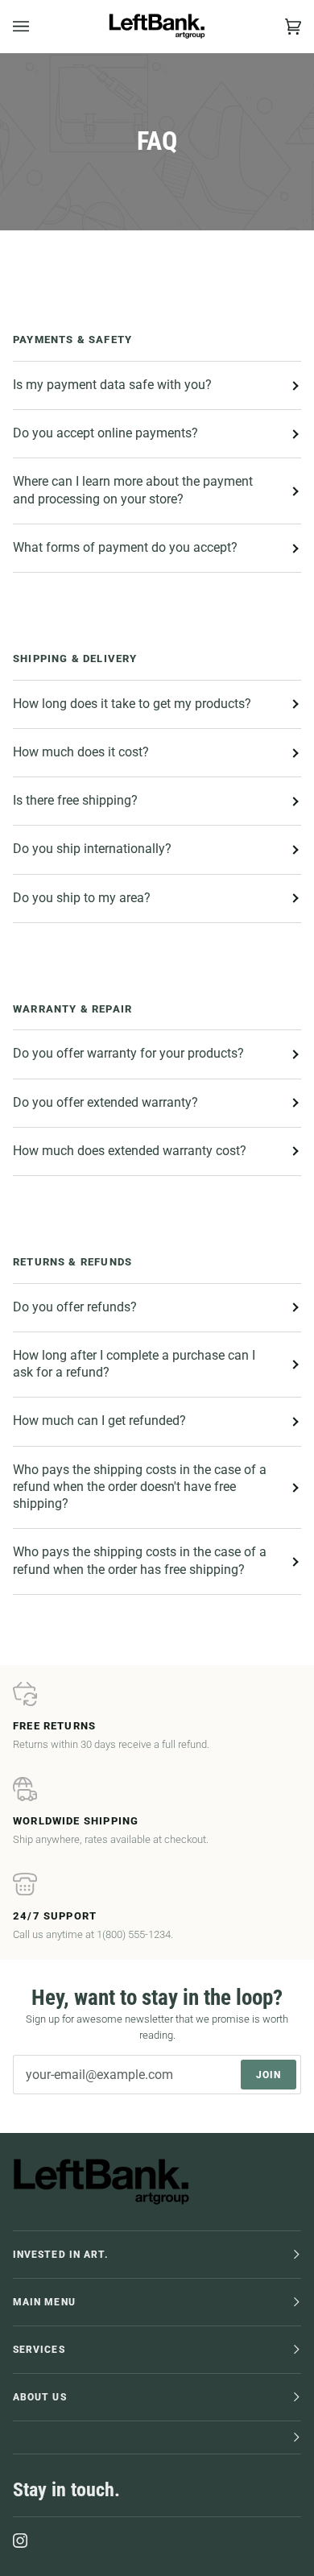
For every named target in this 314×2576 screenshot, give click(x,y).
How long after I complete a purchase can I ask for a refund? (134, 1364)
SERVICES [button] (39, 2350)
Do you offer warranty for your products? (128, 1054)
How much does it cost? (81, 752)
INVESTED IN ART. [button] (61, 2255)
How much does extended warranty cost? (130, 1151)
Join (269, 2075)
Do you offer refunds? (75, 1307)
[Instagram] (20, 2541)
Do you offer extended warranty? (105, 1103)
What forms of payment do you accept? (125, 548)
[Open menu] (37, 26)
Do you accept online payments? (105, 433)
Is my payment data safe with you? (112, 385)
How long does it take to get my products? (132, 704)
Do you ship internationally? (92, 849)
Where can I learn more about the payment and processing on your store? (133, 490)
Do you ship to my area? (82, 898)
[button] (157, 2438)
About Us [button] (40, 2397)
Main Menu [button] (44, 2302)
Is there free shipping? (75, 801)
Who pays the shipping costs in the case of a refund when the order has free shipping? (140, 1561)
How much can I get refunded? (99, 1421)
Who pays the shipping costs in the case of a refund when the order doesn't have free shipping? (140, 1487)
